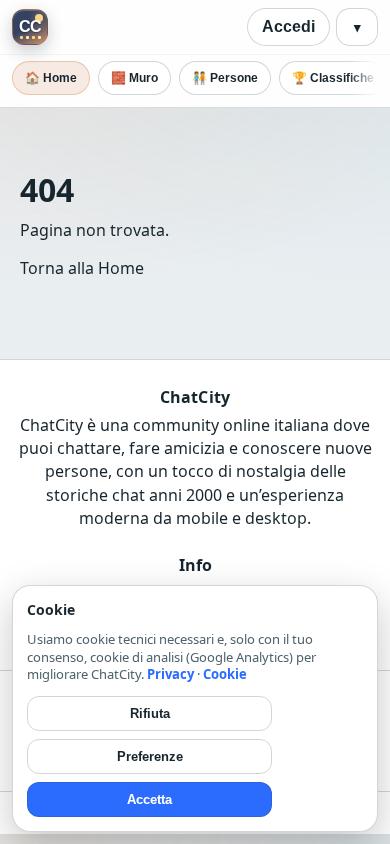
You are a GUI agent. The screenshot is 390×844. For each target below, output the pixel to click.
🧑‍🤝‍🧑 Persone (225, 78)
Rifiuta (150, 713)
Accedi (288, 26)
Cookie (225, 674)
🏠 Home (51, 78)
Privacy (170, 674)
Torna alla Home (82, 268)
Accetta (149, 799)
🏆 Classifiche (333, 78)
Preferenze (150, 756)
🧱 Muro (134, 78)
